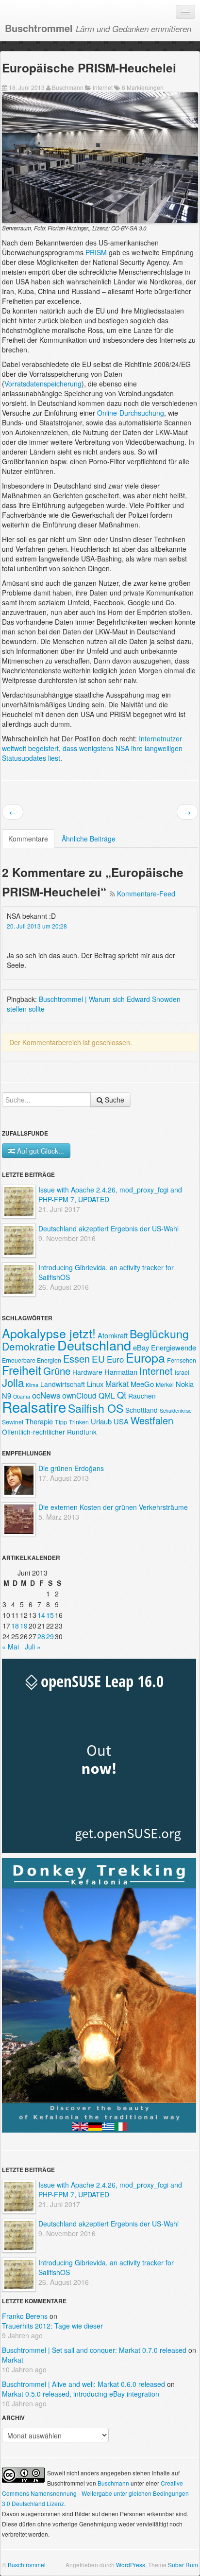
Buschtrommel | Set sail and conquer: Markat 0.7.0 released (94, 2350)
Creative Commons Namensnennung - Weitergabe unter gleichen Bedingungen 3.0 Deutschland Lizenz (95, 2493)
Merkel (165, 1384)
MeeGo (142, 1384)
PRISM (96, 252)
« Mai (10, 1647)
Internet (103, 87)
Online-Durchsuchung (131, 413)
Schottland (142, 1410)
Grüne (57, 1370)
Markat (117, 1384)
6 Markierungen (143, 87)
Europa (145, 1357)
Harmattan (121, 1372)
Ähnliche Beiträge (89, 839)
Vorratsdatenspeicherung (43, 384)
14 (41, 1615)
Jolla (13, 1382)
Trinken (79, 1422)
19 (24, 1626)
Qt (122, 1395)
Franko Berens (25, 2316)
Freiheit (22, 1370)
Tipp (61, 1422)
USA (121, 1421)
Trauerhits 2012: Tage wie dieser (52, 2326)
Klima (32, 1385)
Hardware (87, 1372)
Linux (95, 1384)
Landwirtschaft (63, 1384)
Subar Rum (183, 2565)
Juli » (33, 1647)
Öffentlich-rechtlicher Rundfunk (49, 1432)
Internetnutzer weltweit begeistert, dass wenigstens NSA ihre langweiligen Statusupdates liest (92, 748)
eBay (141, 1347)
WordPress (131, 2565)
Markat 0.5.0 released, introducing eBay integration (81, 2394)
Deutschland (94, 1345)
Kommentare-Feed (146, 894)
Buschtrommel (27, 2565)
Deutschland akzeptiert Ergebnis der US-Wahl (108, 1228)
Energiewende (174, 1347)
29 (50, 1636)
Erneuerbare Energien (32, 1360)
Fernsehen (182, 1360)
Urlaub (101, 1421)
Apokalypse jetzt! (49, 1333)
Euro (115, 1359)
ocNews (46, 1395)
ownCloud (79, 1395)
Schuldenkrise (176, 1411)
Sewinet (13, 1422)
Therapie (39, 1421)
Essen (76, 1358)
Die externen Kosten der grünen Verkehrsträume (113, 1507)
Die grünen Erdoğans (71, 1468)
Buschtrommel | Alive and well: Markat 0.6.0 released (83, 2384)
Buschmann (68, 87)
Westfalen (152, 1420)
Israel (182, 1372)
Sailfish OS (96, 1408)
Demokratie (29, 1346)
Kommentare (28, 839)
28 (41, 1636)
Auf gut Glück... (41, 1151)
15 (50, 1615)
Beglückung (159, 1333)
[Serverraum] (100, 157)
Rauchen (142, 1396)
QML (107, 1395)
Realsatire (34, 1406)
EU (98, 1358)
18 (15, 1626)
